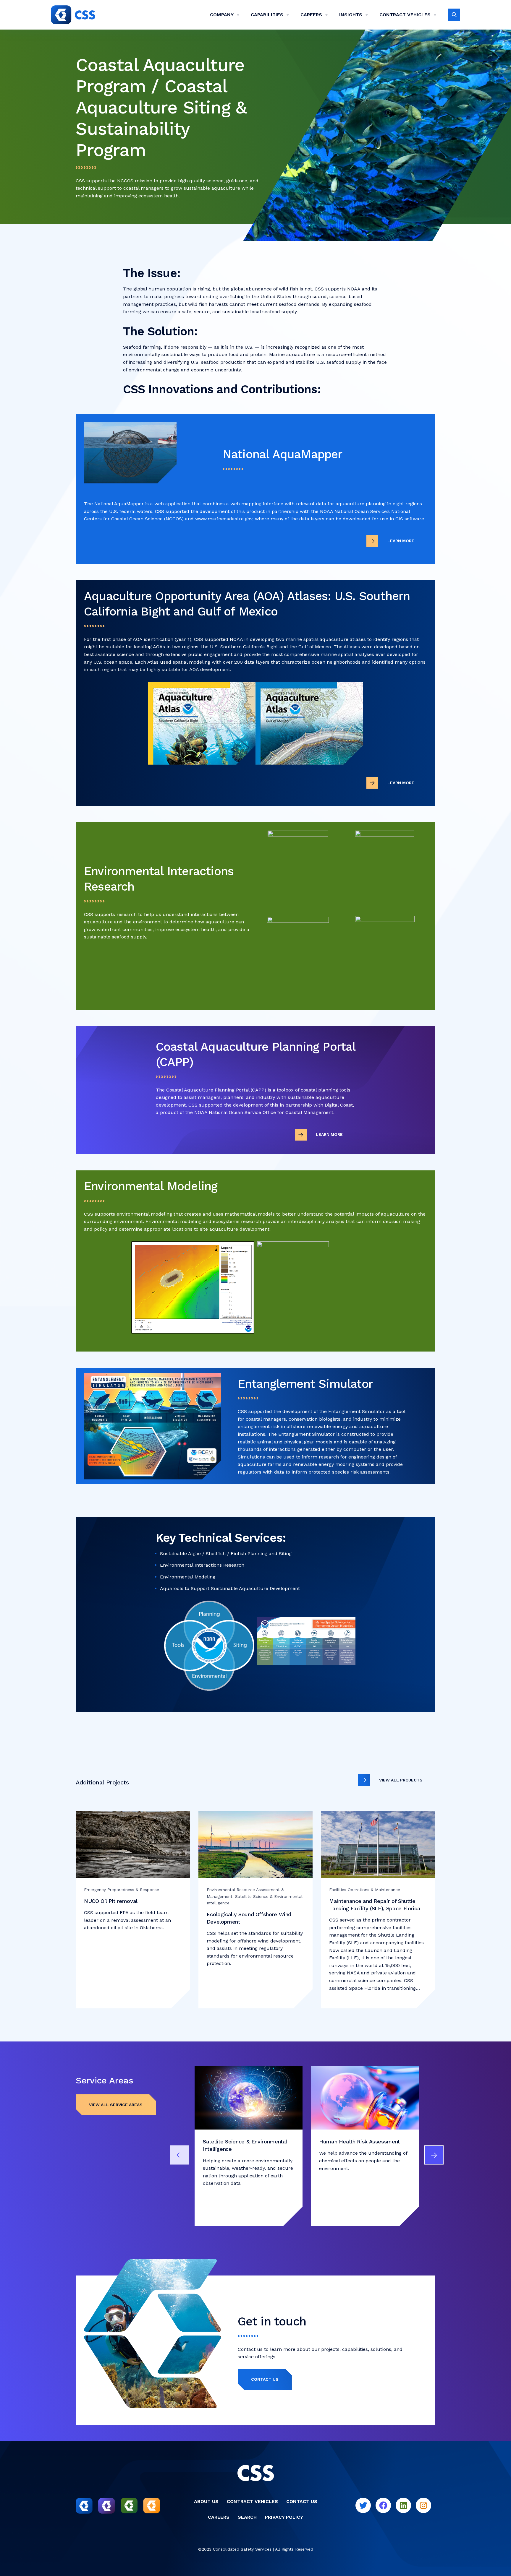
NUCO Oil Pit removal (111, 1901)
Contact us (265, 2379)
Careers (311, 15)
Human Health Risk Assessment (359, 2141)
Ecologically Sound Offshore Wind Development (249, 1918)
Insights (351, 15)
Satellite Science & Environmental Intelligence (245, 2145)
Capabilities (267, 15)
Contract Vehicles (405, 15)
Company (222, 15)
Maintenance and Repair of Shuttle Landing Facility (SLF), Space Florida (376, 1905)
